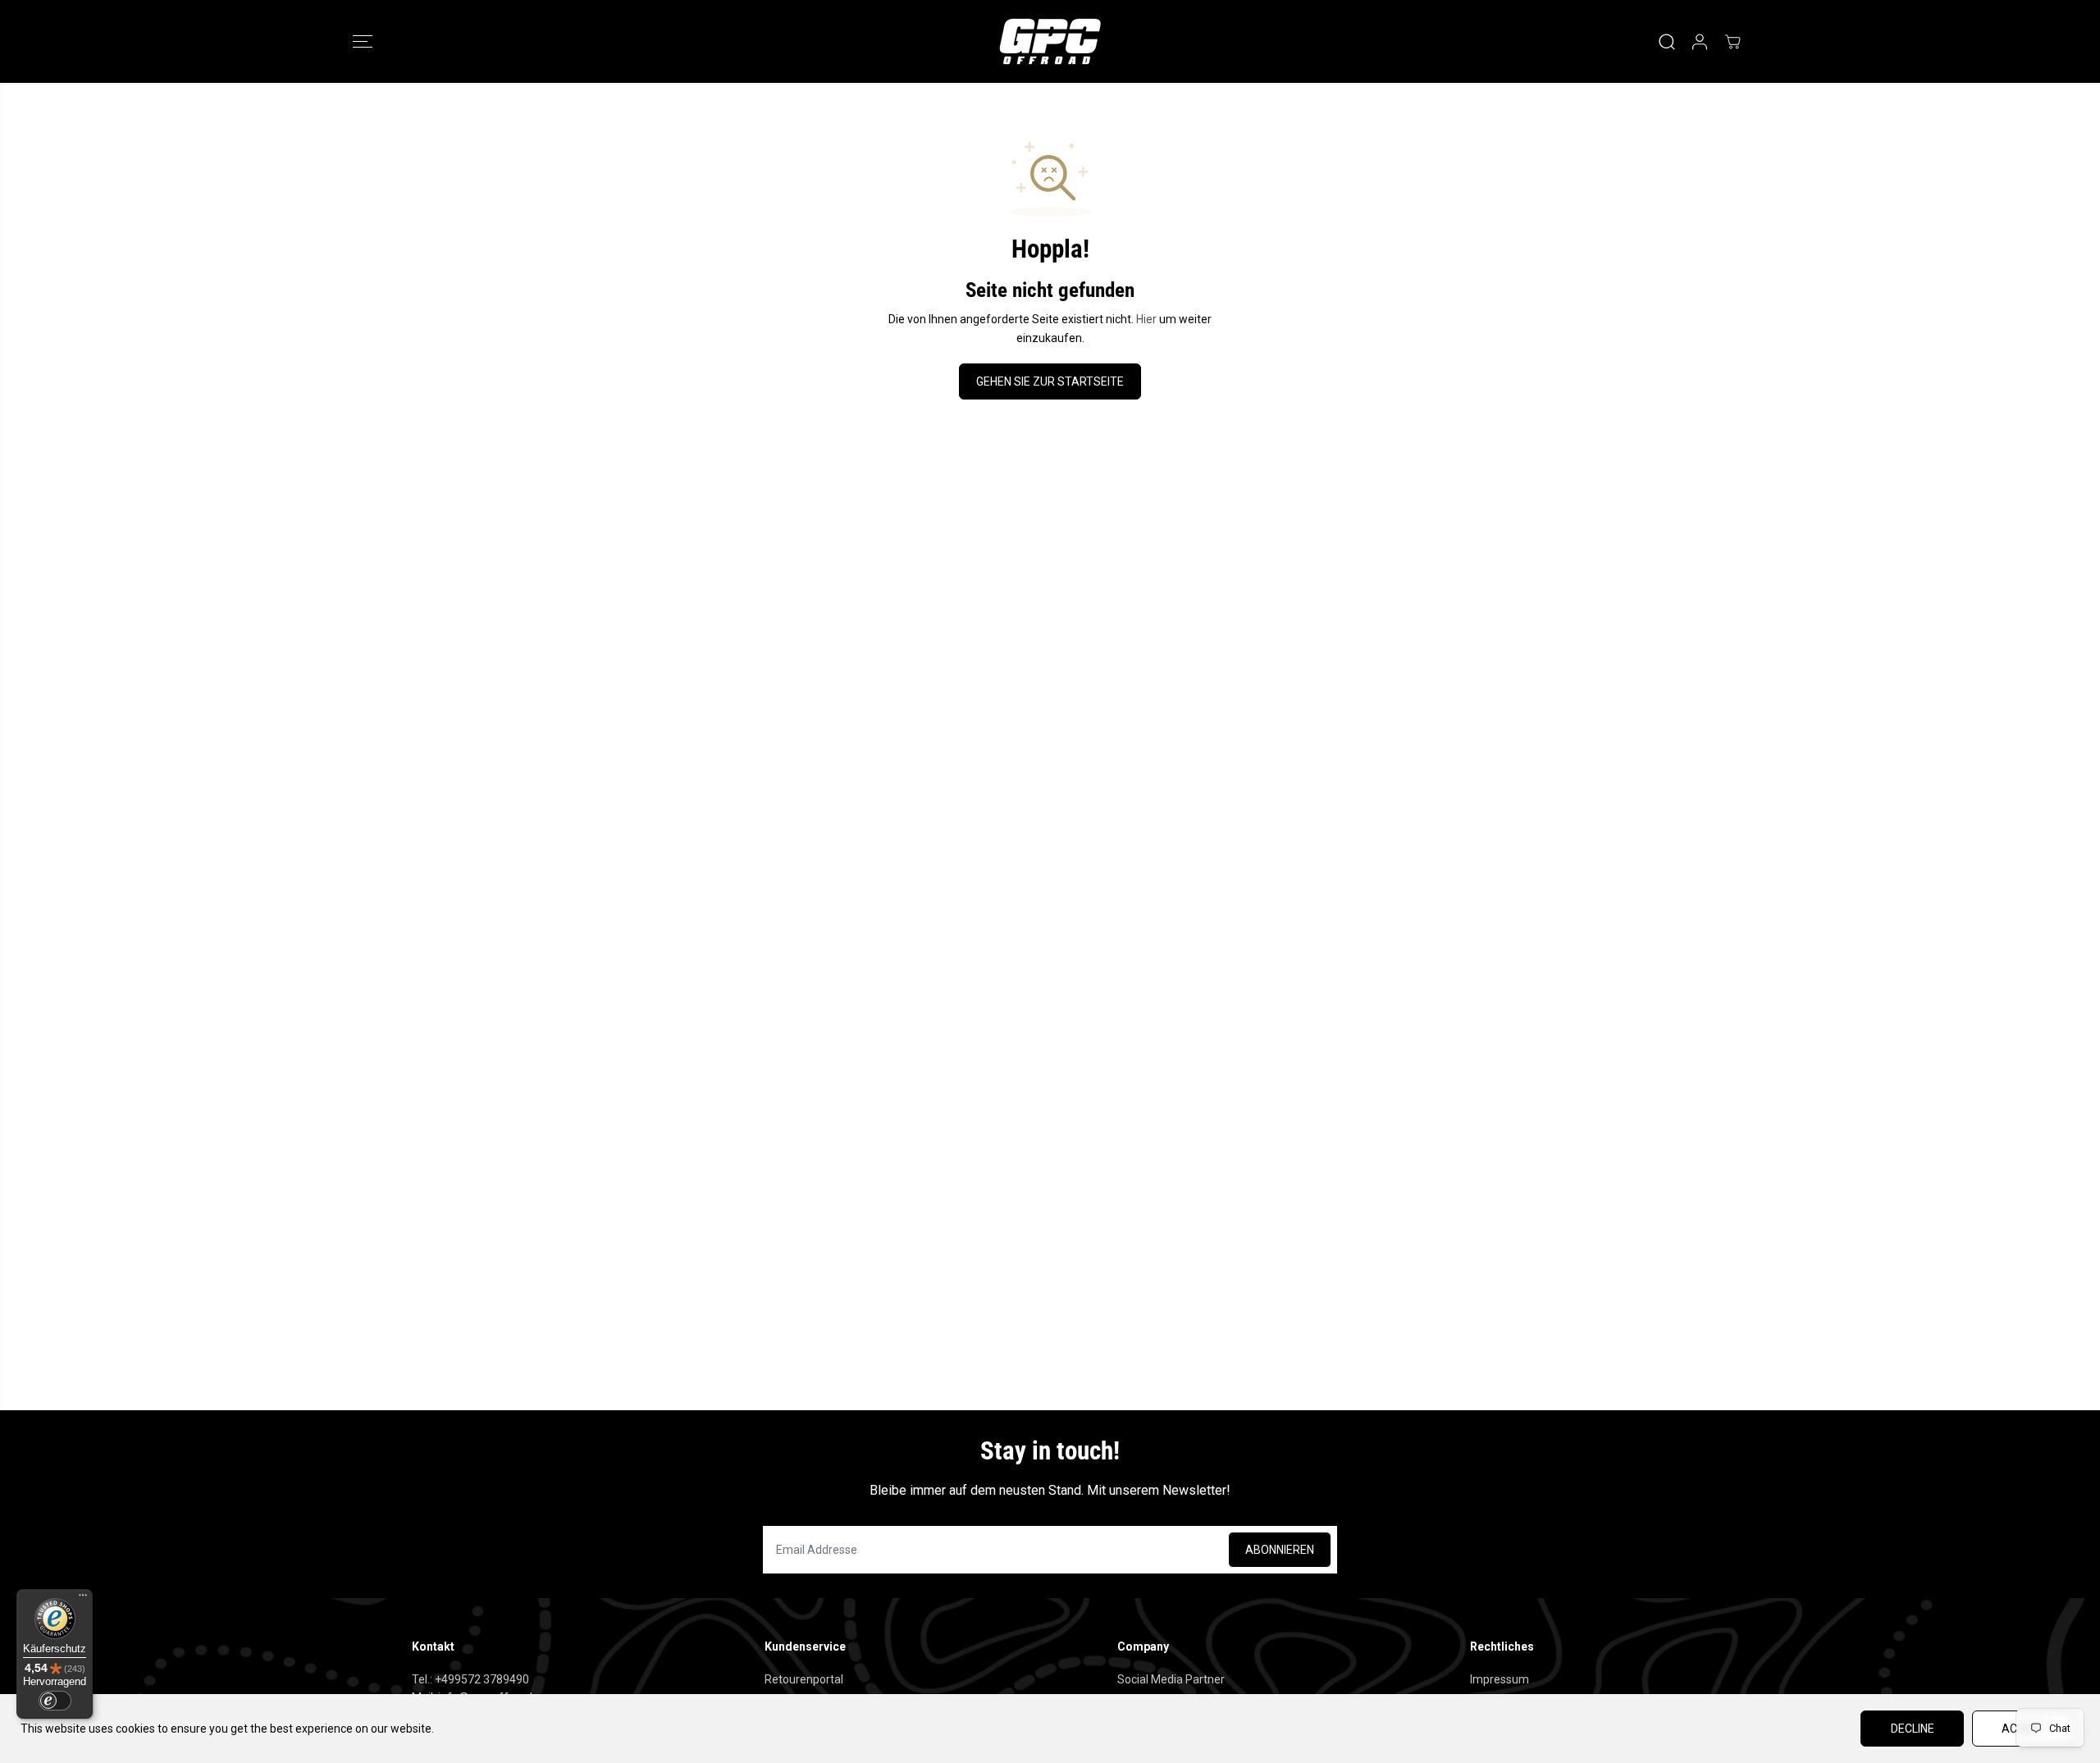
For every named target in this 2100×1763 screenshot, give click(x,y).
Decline (1913, 1729)
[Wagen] (1732, 42)
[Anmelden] (1700, 42)
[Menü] (83, 1599)
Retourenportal (804, 1679)
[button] (363, 42)
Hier (1146, 319)
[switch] (55, 1701)
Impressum (1500, 1679)
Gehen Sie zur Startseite (1050, 381)
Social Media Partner (1171, 1679)
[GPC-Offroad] (1050, 41)
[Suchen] (1667, 42)
